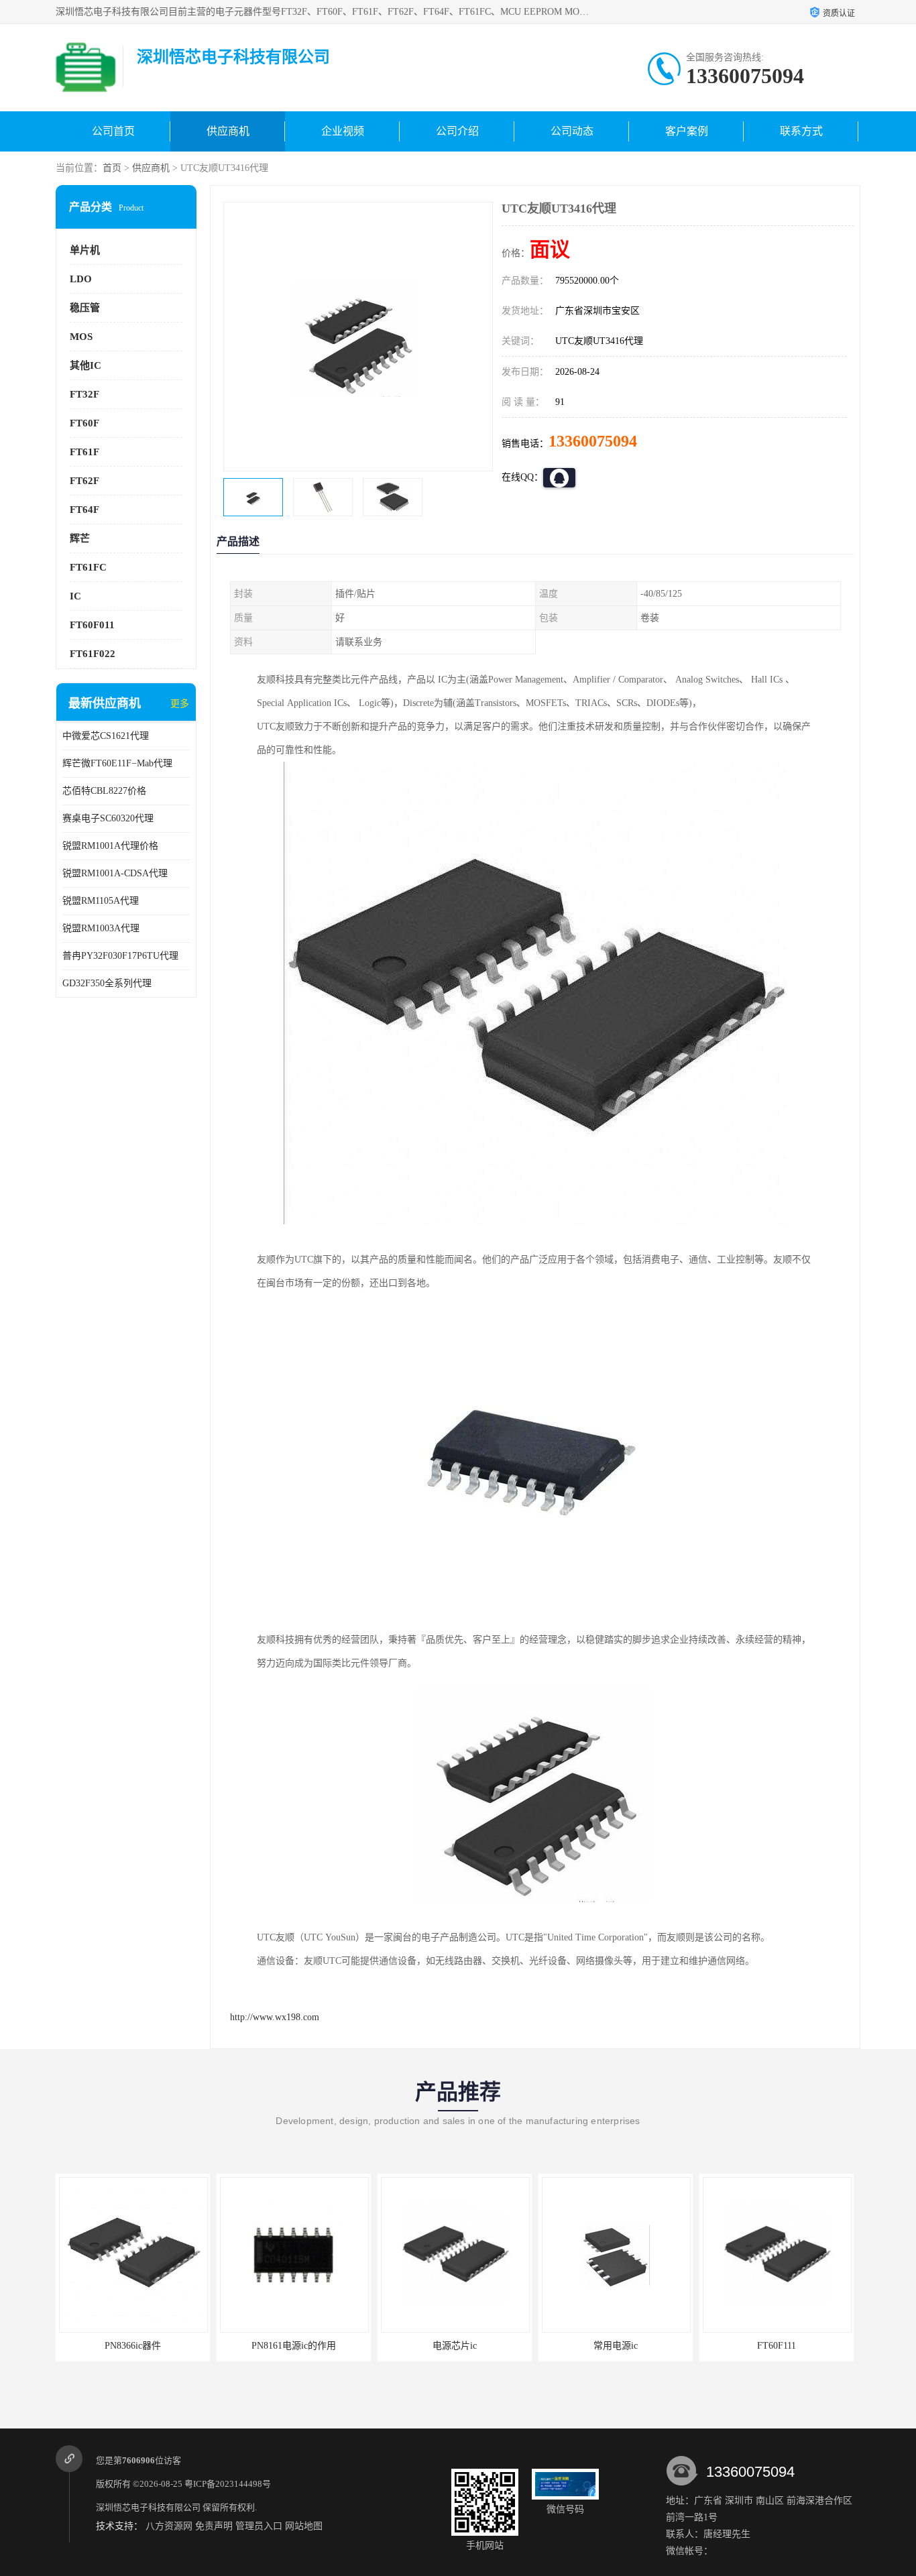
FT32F (84, 394)
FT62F (84, 481)
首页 (112, 168)
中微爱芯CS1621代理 (106, 736)
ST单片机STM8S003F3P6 (777, 2346)
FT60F (84, 423)
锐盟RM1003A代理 (101, 928)
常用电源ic (455, 2346)
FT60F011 (92, 625)
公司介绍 (457, 131)
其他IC (85, 365)
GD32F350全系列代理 (107, 983)
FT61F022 (93, 654)
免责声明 (214, 2526)
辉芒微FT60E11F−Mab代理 (117, 763)
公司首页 (113, 131)
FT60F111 (616, 2346)
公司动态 (572, 131)
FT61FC (88, 567)
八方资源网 (169, 2526)
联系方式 (801, 131)
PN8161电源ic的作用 (133, 2346)
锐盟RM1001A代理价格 (110, 846)
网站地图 (304, 2526)
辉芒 (80, 538)
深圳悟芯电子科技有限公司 (148, 2507)
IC (75, 596)
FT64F (84, 510)
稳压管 (85, 308)
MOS (81, 337)
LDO (81, 279)
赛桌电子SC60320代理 (108, 818)
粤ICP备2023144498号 (228, 2484)
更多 (180, 704)
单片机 (85, 250)
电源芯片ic (294, 2346)
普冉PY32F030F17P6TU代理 (120, 956)
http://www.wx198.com (275, 2017)
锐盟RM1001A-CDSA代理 (115, 873)
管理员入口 (259, 2526)
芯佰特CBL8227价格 (104, 791)
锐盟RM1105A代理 (101, 901)
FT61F (84, 452)
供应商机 (228, 131)
